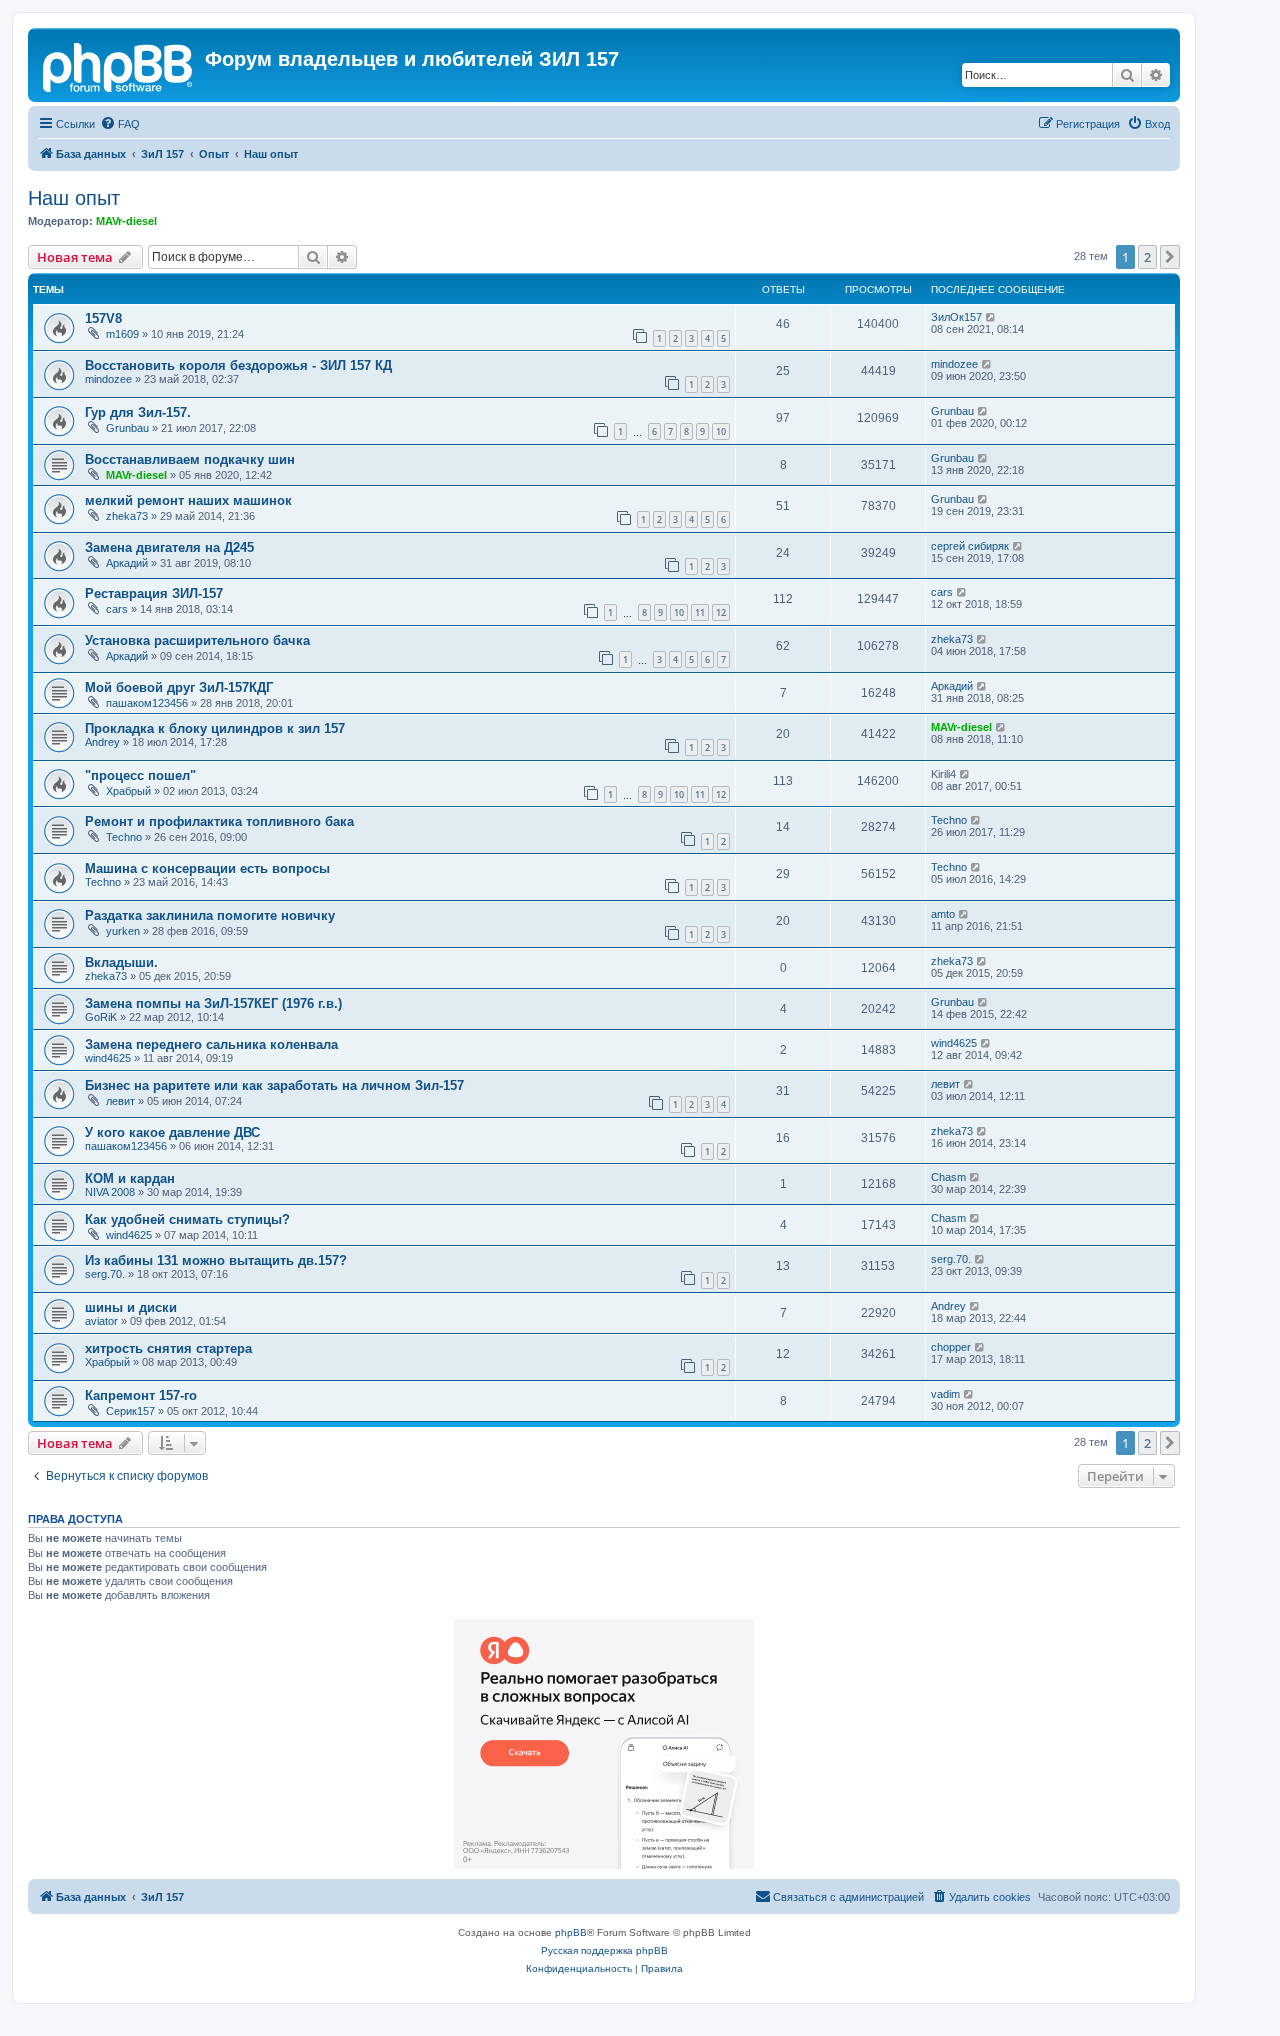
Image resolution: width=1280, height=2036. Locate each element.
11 (700, 612)
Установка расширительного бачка (197, 640)
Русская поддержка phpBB (604, 1950)
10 (721, 431)
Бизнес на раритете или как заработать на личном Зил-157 (274, 1085)
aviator (101, 1321)
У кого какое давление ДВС (172, 1132)
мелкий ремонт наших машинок (188, 500)
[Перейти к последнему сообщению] (991, 317)
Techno (124, 837)
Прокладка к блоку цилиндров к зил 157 (215, 728)
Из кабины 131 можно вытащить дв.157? (216, 1260)
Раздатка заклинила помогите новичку (210, 915)
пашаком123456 (147, 703)
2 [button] (1147, 257)
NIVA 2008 (110, 1192)
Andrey (102, 742)
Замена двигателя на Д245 (169, 547)
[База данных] (119, 65)
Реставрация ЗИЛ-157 (154, 593)
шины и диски (131, 1307)
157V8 (103, 318)
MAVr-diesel (126, 221)
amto (943, 914)
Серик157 (130, 1411)
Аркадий (127, 563)
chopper (951, 1347)
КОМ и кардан (130, 1178)
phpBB (571, 1932)
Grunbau (127, 428)
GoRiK (101, 1017)
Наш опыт (74, 198)
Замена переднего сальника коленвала (211, 1044)
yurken (123, 931)
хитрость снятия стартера (168, 1348)
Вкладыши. (121, 962)
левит (120, 1101)
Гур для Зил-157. (138, 412)
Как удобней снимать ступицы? (187, 1219)
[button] (1170, 257)
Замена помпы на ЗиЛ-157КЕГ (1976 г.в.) (213, 1003)
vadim (945, 1394)
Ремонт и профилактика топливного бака (219, 821)
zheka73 (127, 516)
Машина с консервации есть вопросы (207, 868)
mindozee (108, 379)
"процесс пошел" (140, 775)
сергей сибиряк (970, 546)
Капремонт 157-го (141, 1395)
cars (117, 609)
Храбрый (128, 791)
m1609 (122, 334)
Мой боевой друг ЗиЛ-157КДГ (179, 687)
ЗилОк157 (956, 317)
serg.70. (105, 1274)
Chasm (948, 1177)
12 (721, 612)
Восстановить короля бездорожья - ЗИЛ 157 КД (238, 365)
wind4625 (108, 1058)
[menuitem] (120, 124)
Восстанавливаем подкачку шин (190, 459)
